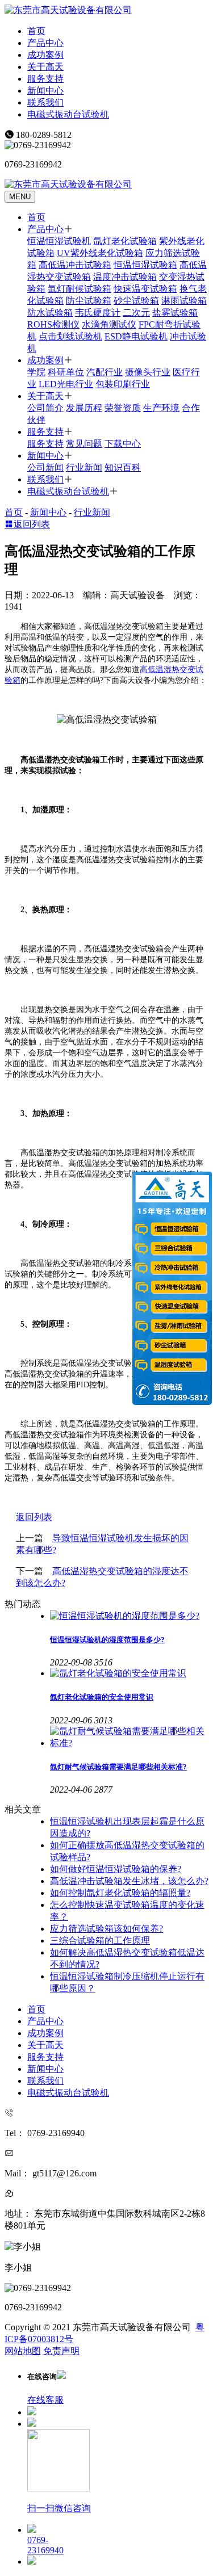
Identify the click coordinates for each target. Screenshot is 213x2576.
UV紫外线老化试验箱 (100, 253)
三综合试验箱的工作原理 (100, 1941)
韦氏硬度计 (98, 312)
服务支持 (45, 79)
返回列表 (32, 524)
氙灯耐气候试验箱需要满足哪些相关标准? (118, 1767)
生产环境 (161, 408)
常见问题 (84, 444)
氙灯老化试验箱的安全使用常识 (102, 1697)
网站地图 (23, 2351)
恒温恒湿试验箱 (145, 265)
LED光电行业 (66, 384)
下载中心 (123, 444)
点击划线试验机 (70, 336)
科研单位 (66, 372)
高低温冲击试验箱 (75, 265)
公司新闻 (45, 467)
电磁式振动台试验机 (68, 114)
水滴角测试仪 (109, 324)
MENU (20, 197)
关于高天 (45, 67)
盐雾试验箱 (175, 312)
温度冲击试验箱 (125, 277)
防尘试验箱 (89, 301)
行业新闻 (84, 467)
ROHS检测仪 (53, 324)
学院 (36, 372)
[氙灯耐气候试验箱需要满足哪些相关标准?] (129, 1738)
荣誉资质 (123, 408)
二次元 (136, 312)
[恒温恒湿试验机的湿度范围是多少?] (129, 1616)
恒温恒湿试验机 (59, 241)
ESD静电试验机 (136, 336)
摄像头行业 (148, 372)
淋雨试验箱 (184, 301)
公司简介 (45, 408)
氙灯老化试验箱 (125, 241)
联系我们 (45, 102)
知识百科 (123, 467)
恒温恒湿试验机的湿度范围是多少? (107, 1640)
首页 (36, 31)
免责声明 (61, 2351)
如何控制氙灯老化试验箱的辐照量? (120, 1893)
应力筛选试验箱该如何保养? (106, 1929)
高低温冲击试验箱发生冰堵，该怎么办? (129, 1881)
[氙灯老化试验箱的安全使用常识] (129, 1674)
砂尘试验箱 (136, 301)
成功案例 (45, 55)
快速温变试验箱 (145, 289)
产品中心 (45, 43)
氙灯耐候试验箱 (80, 289)
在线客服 (45, 2400)
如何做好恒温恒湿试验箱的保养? (116, 1869)
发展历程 (84, 408)
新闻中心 (45, 91)
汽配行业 (105, 372)
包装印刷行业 (123, 384)
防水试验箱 (50, 312)
